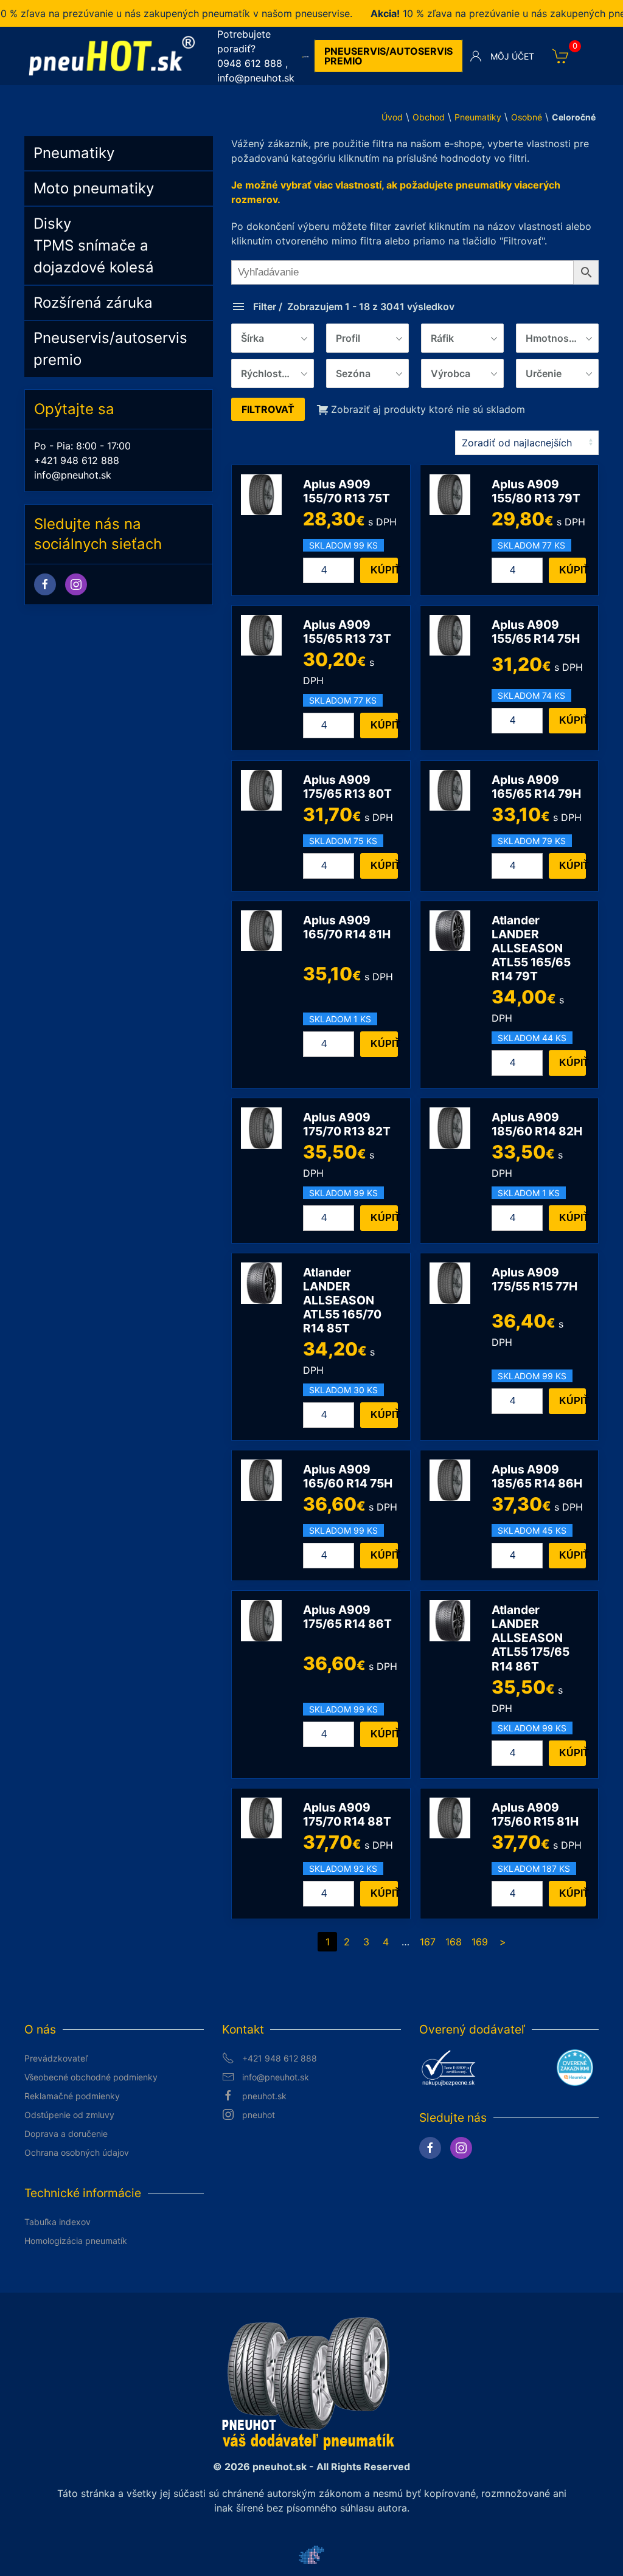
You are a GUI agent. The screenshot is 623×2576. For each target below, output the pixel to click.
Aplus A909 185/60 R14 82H (537, 1124)
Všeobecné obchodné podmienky (91, 2077)
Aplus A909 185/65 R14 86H (537, 1476)
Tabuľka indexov (57, 2222)
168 (454, 1942)
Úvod (392, 117)
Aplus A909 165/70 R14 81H (347, 927)
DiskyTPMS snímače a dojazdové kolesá (94, 245)
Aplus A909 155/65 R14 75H (536, 632)
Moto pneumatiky (94, 188)
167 (428, 1942)
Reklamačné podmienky (72, 2096)
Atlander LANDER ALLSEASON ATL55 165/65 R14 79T (531, 948)
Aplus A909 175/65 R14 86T (347, 1617)
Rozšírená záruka (93, 303)
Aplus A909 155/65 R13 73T (347, 632)
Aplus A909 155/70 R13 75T (346, 491)
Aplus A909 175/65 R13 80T (347, 787)
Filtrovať (268, 409)
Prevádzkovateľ (56, 2058)
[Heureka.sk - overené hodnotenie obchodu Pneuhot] (575, 2066)
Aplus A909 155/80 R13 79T (536, 491)
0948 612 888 (250, 63)
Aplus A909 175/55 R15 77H (534, 1279)
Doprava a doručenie (66, 2134)
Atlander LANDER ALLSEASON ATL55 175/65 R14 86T (531, 1638)
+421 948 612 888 (77, 460)
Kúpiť (384, 570)
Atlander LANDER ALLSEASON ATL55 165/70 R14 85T (342, 1300)
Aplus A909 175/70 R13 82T (347, 1124)
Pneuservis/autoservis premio (388, 56)
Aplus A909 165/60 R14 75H (348, 1476)
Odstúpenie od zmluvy (69, 2115)
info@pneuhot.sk (256, 78)
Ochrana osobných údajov (77, 2152)
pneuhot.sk (264, 2096)
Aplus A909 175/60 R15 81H (535, 1814)
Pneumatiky (478, 117)
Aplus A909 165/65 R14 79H (536, 787)
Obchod (429, 117)
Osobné (527, 117)
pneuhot (259, 2115)
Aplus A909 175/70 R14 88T (347, 1814)
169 (480, 1942)
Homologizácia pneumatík (76, 2241)
